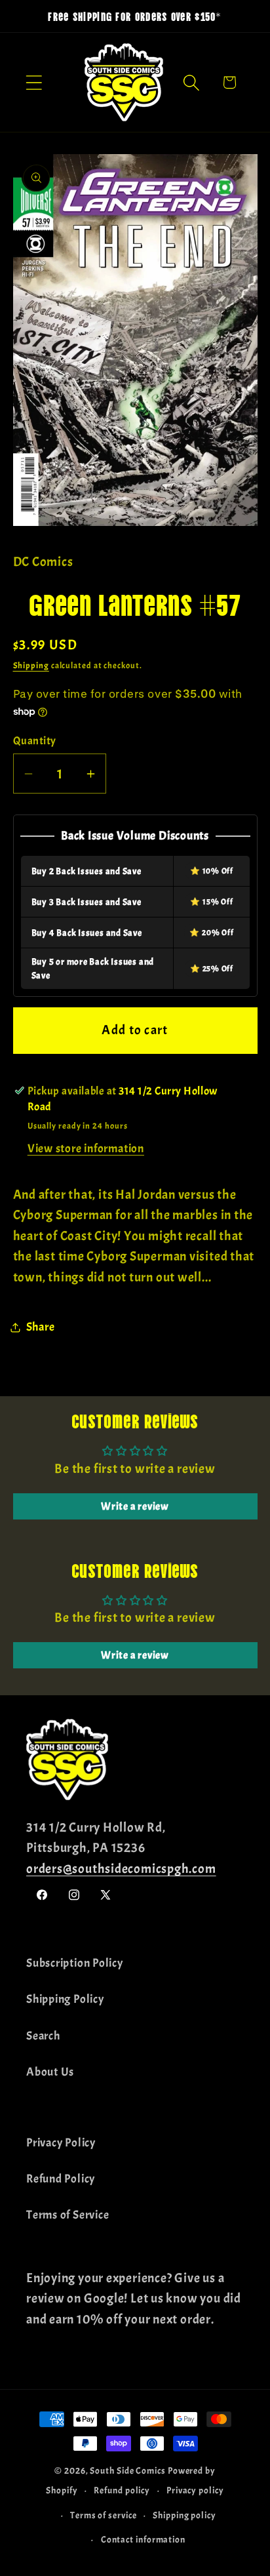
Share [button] (41, 1327)
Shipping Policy (65, 1999)
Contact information (143, 2539)
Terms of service (104, 2515)
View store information (86, 1149)
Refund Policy (61, 2179)
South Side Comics (127, 2470)
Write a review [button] (135, 1506)
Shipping (31, 666)
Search (43, 2036)
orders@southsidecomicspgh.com (121, 1869)
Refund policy (122, 2490)
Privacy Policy (61, 2143)
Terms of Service (67, 2215)
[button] (34, 82)
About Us (50, 2072)
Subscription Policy (75, 1963)
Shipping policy (184, 2515)
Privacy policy (195, 2490)
